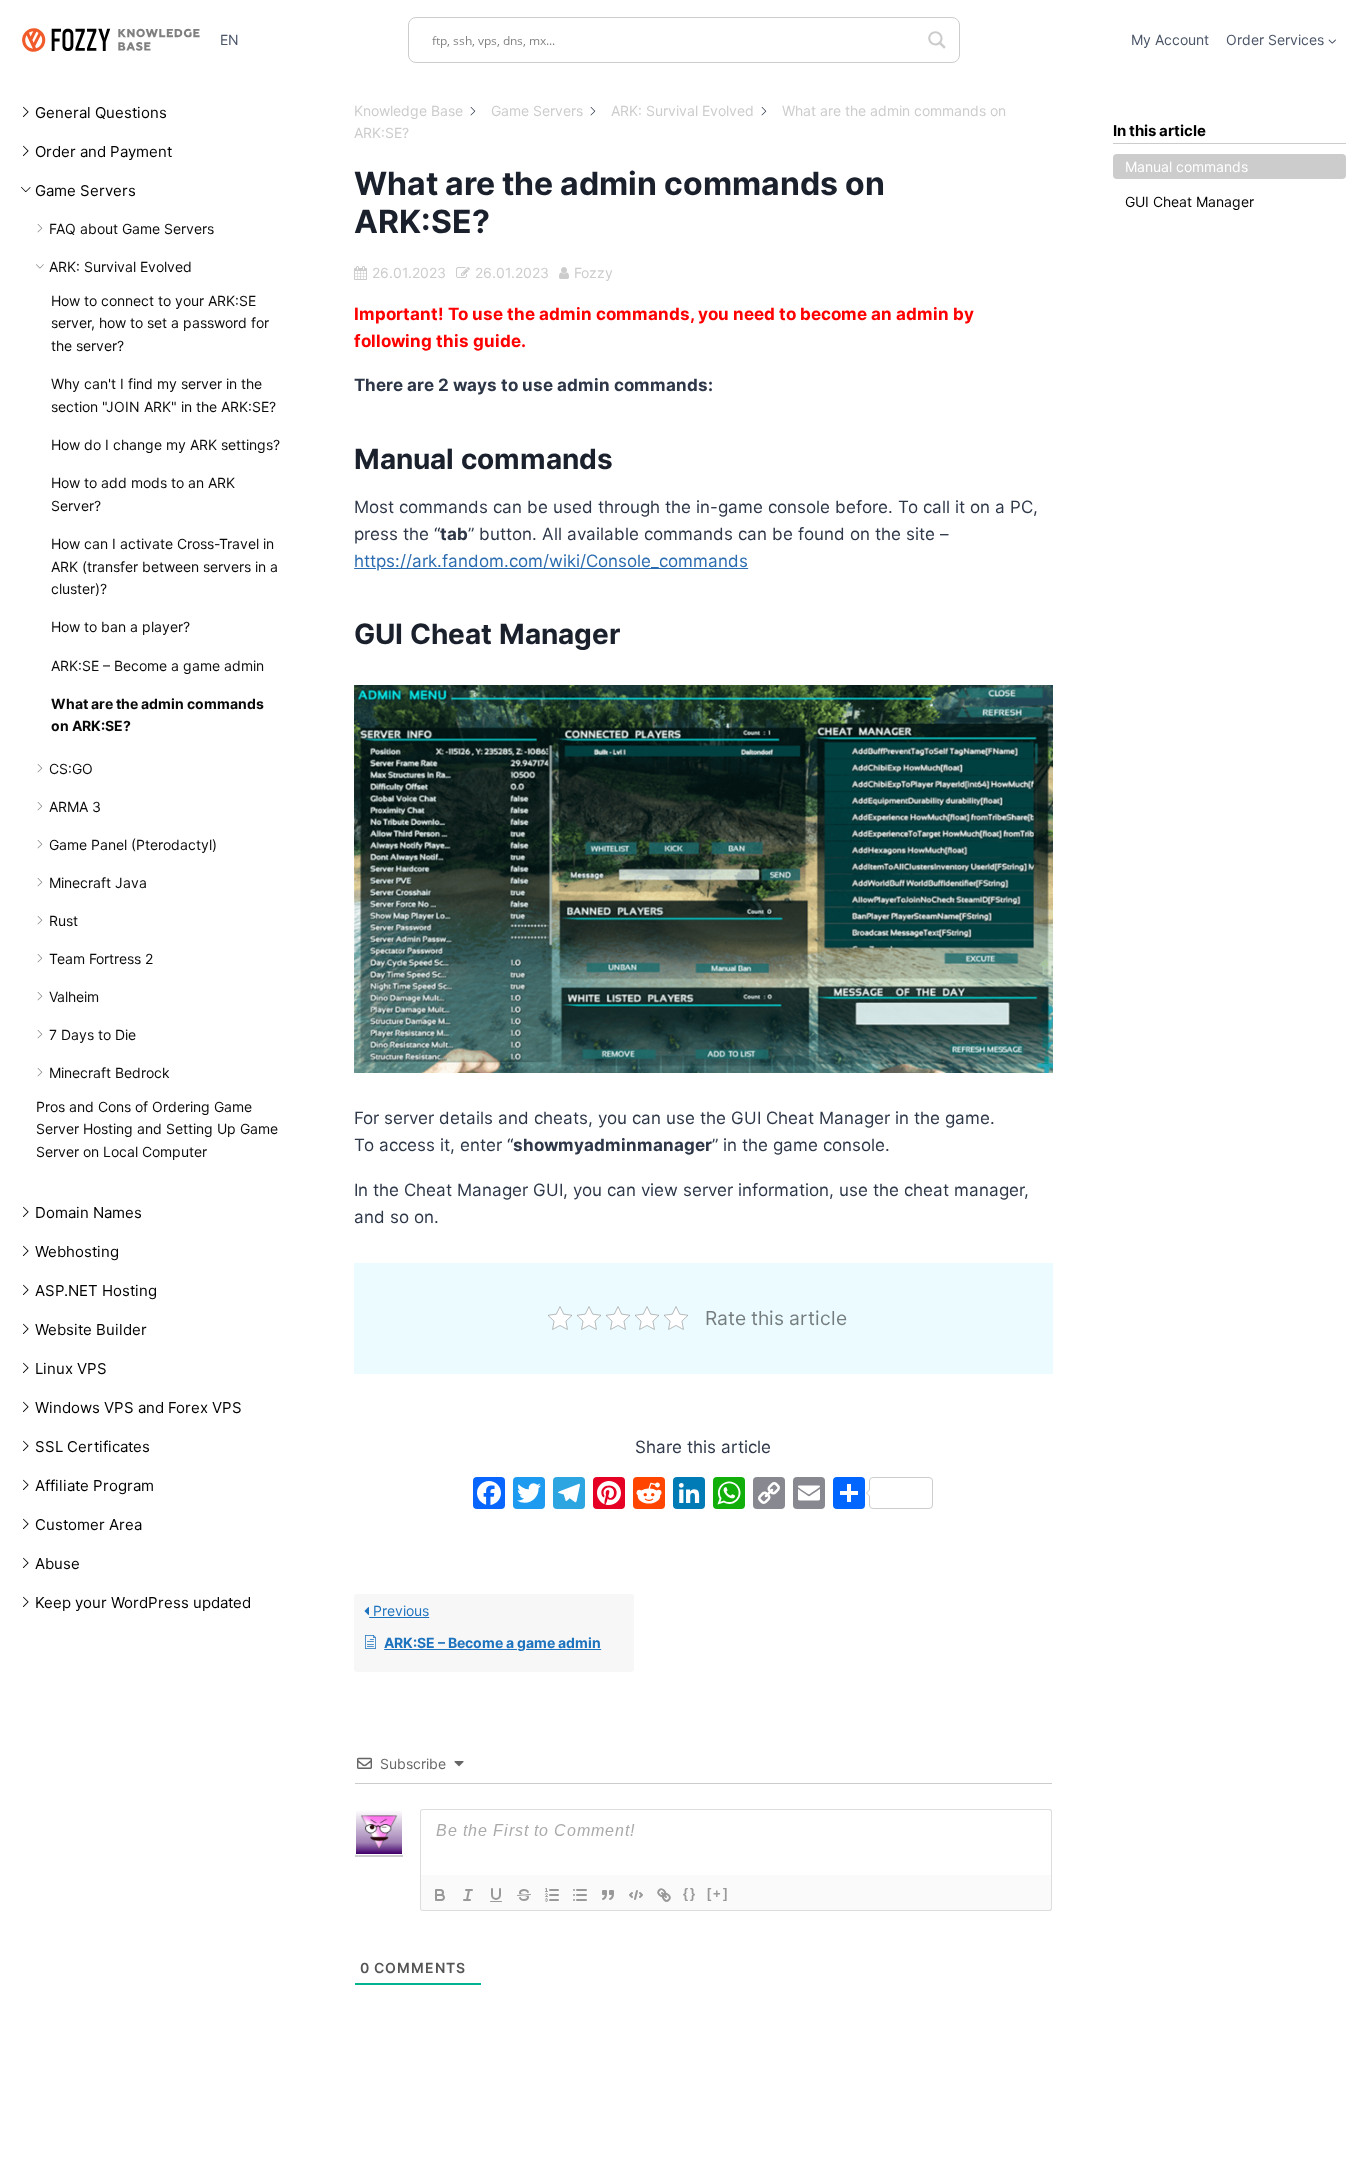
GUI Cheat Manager (1189, 201)
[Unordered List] (580, 1895)
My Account (1170, 39)
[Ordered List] (552, 1895)
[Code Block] (636, 1895)
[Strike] (524, 1895)
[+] (718, 1893)
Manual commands (1186, 166)
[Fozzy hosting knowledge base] (110, 39)
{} (690, 1893)
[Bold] (440, 1895)
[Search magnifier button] (937, 40)
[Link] (664, 1895)
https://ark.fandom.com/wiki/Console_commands (551, 561)
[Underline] (496, 1895)
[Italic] (468, 1895)
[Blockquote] (608, 1895)
